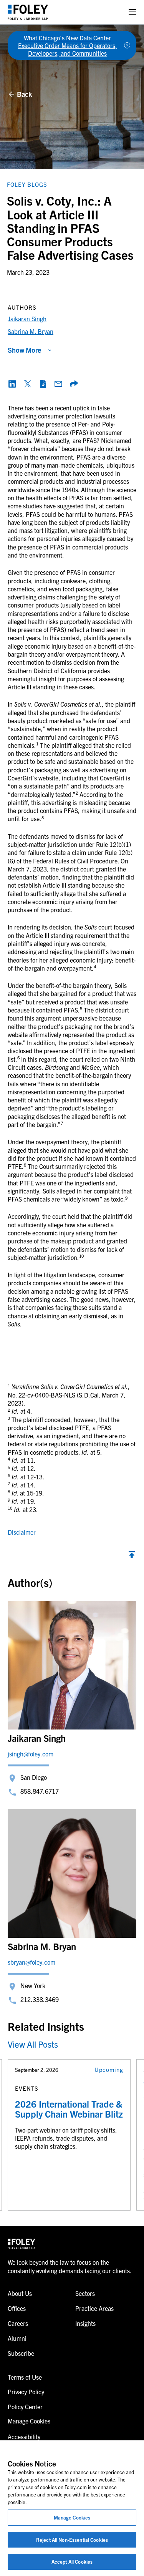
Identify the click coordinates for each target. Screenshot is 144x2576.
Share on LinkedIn (12, 384)
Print (43, 384)
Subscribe (21, 2353)
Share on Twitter (28, 384)
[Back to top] (132, 1557)
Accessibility (24, 2437)
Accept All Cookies (72, 2562)
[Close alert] (127, 45)
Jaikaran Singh (27, 319)
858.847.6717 (40, 1791)
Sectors (85, 2293)
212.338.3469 (40, 1999)
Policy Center (25, 2407)
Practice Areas (94, 2308)
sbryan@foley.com (31, 1962)
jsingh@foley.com (31, 1754)
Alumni (17, 2338)
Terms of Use (25, 2377)
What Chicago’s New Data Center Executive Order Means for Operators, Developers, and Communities (68, 45)
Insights (85, 2323)
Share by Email (58, 384)
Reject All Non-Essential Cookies (72, 2540)
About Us (20, 2293)
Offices (17, 2308)
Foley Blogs (27, 184)
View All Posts (33, 2044)
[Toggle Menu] (132, 12)
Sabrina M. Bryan (31, 331)
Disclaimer (22, 1532)
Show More (24, 350)
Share (74, 384)
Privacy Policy (26, 2392)
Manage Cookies (72, 2517)
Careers (18, 2323)
